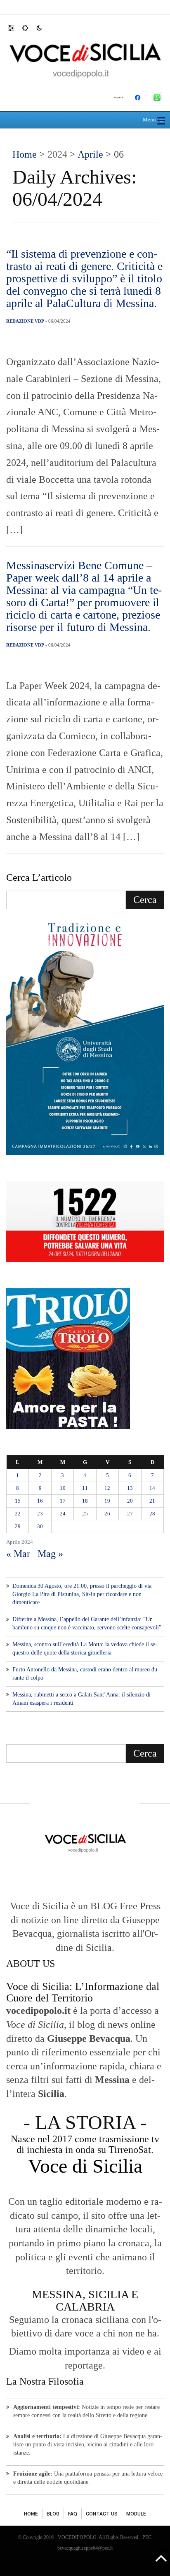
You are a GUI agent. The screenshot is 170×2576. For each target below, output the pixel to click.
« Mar (18, 1554)
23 (40, 1514)
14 (152, 1488)
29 (18, 1526)
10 (63, 1488)
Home (25, 154)
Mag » (50, 1554)
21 (152, 1501)
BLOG (53, 2514)
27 (130, 1514)
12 (107, 1488)
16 (40, 1501)
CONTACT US (102, 2514)
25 (85, 1514)
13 (130, 1488)
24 (63, 1514)
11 (85, 1488)
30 (40, 1526)
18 (85, 1501)
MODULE (136, 2514)
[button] (15, 28)
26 (107, 1514)
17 (63, 1501)
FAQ (73, 2514)
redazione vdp (25, 321)
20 (130, 1501)
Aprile (90, 154)
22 (18, 1514)
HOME (31, 2514)
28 (152, 1514)
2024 (57, 154)
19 (107, 1501)
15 (18, 1501)
